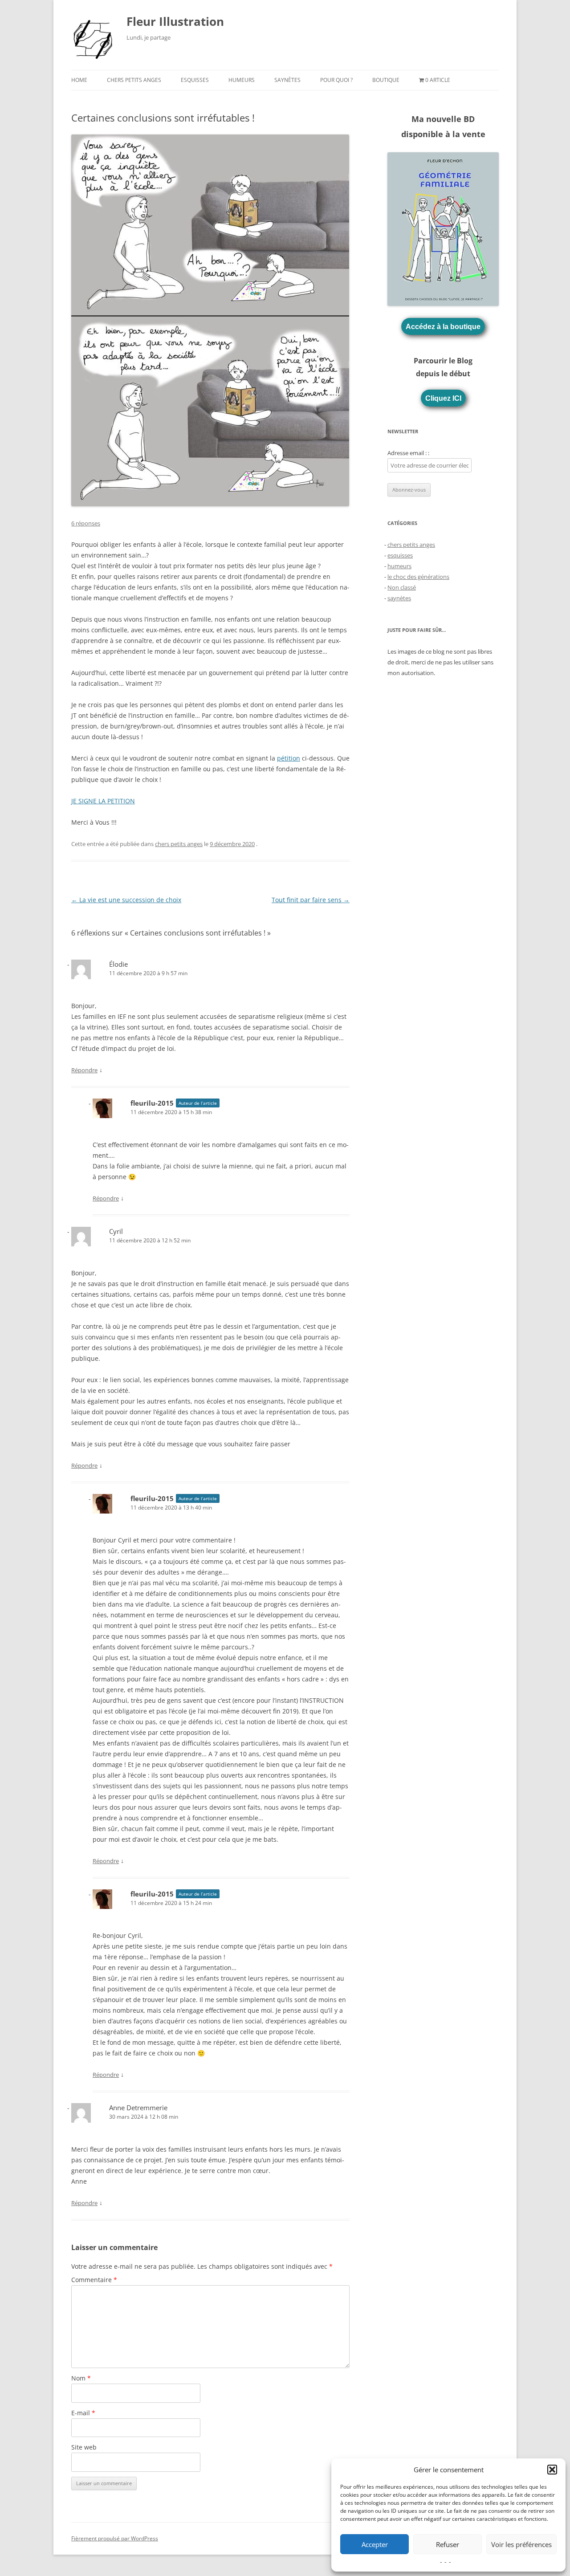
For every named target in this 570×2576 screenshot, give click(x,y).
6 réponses (86, 523)
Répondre (84, 1070)
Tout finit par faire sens (311, 900)
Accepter (375, 2544)
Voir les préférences (521, 2544)
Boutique (386, 80)
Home (79, 80)
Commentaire (94, 2280)
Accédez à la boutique (443, 326)
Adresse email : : (408, 453)
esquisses (195, 80)
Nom (81, 2378)
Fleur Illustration (175, 21)
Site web (84, 2447)
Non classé (402, 587)
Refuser (448, 2544)
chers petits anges (134, 80)
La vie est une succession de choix (126, 900)
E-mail (83, 2413)
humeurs (242, 80)
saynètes (287, 80)
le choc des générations (418, 577)
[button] (552, 2470)
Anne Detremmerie (138, 2108)
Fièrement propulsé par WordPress (115, 2538)
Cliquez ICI (443, 398)
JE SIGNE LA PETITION (103, 801)
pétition (289, 758)
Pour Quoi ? (336, 80)
